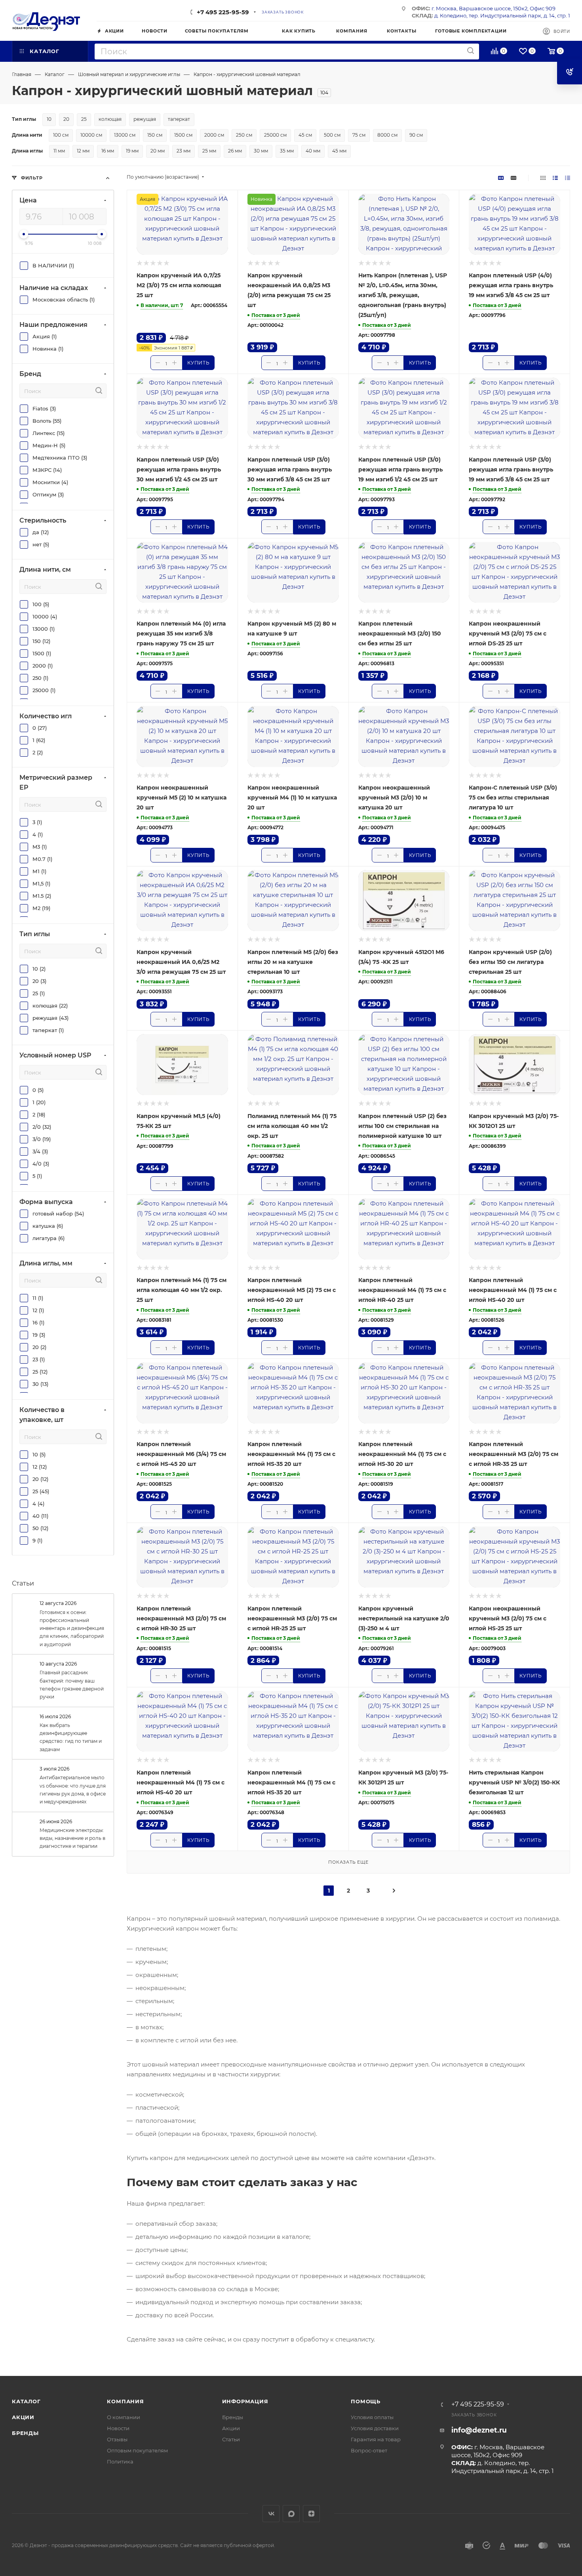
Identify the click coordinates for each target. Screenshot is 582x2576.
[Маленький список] (501, 178)
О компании (124, 2417)
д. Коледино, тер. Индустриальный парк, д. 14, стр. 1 (502, 15)
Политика (120, 2462)
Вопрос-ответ (369, 2450)
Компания (125, 2401)
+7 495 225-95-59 (223, 12)
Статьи (23, 1583)
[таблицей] (568, 178)
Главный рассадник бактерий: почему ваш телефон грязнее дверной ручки (72, 1685)
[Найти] (471, 51)
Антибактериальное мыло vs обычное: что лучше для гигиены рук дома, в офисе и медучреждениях (73, 1790)
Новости (118, 2428)
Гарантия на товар (376, 2439)
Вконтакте (271, 2514)
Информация (245, 2401)
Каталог (26, 2401)
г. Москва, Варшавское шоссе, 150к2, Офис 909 (494, 8)
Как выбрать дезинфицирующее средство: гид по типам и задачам (71, 1737)
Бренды (25, 2433)
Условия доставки (375, 2428)
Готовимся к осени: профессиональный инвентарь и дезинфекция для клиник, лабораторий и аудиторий (72, 1628)
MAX (291, 2514)
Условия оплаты (372, 2417)
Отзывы (117, 2439)
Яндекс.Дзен (311, 2514)
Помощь (366, 2401)
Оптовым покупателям (137, 2450)
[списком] (555, 178)
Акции (23, 2417)
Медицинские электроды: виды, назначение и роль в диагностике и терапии (72, 1838)
